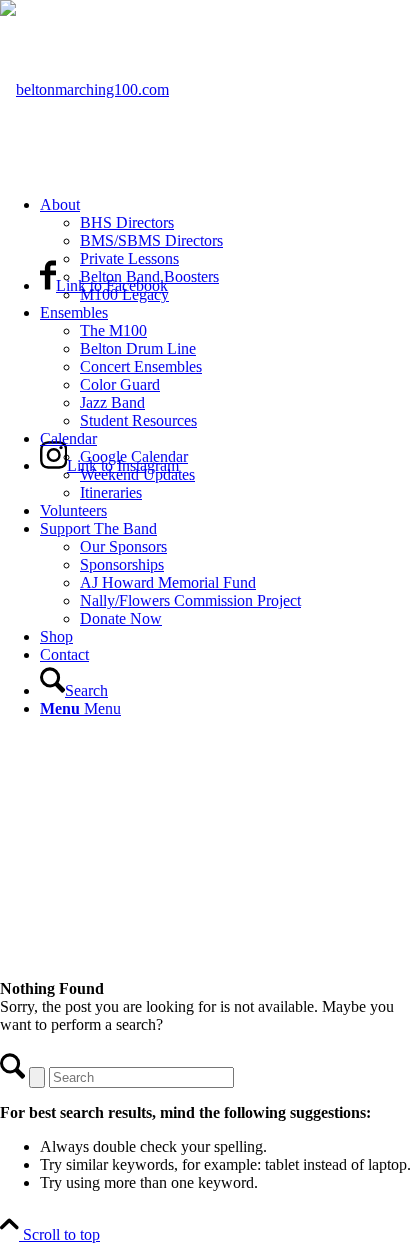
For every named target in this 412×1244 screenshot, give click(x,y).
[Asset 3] (84, 89)
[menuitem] (226, 250)
